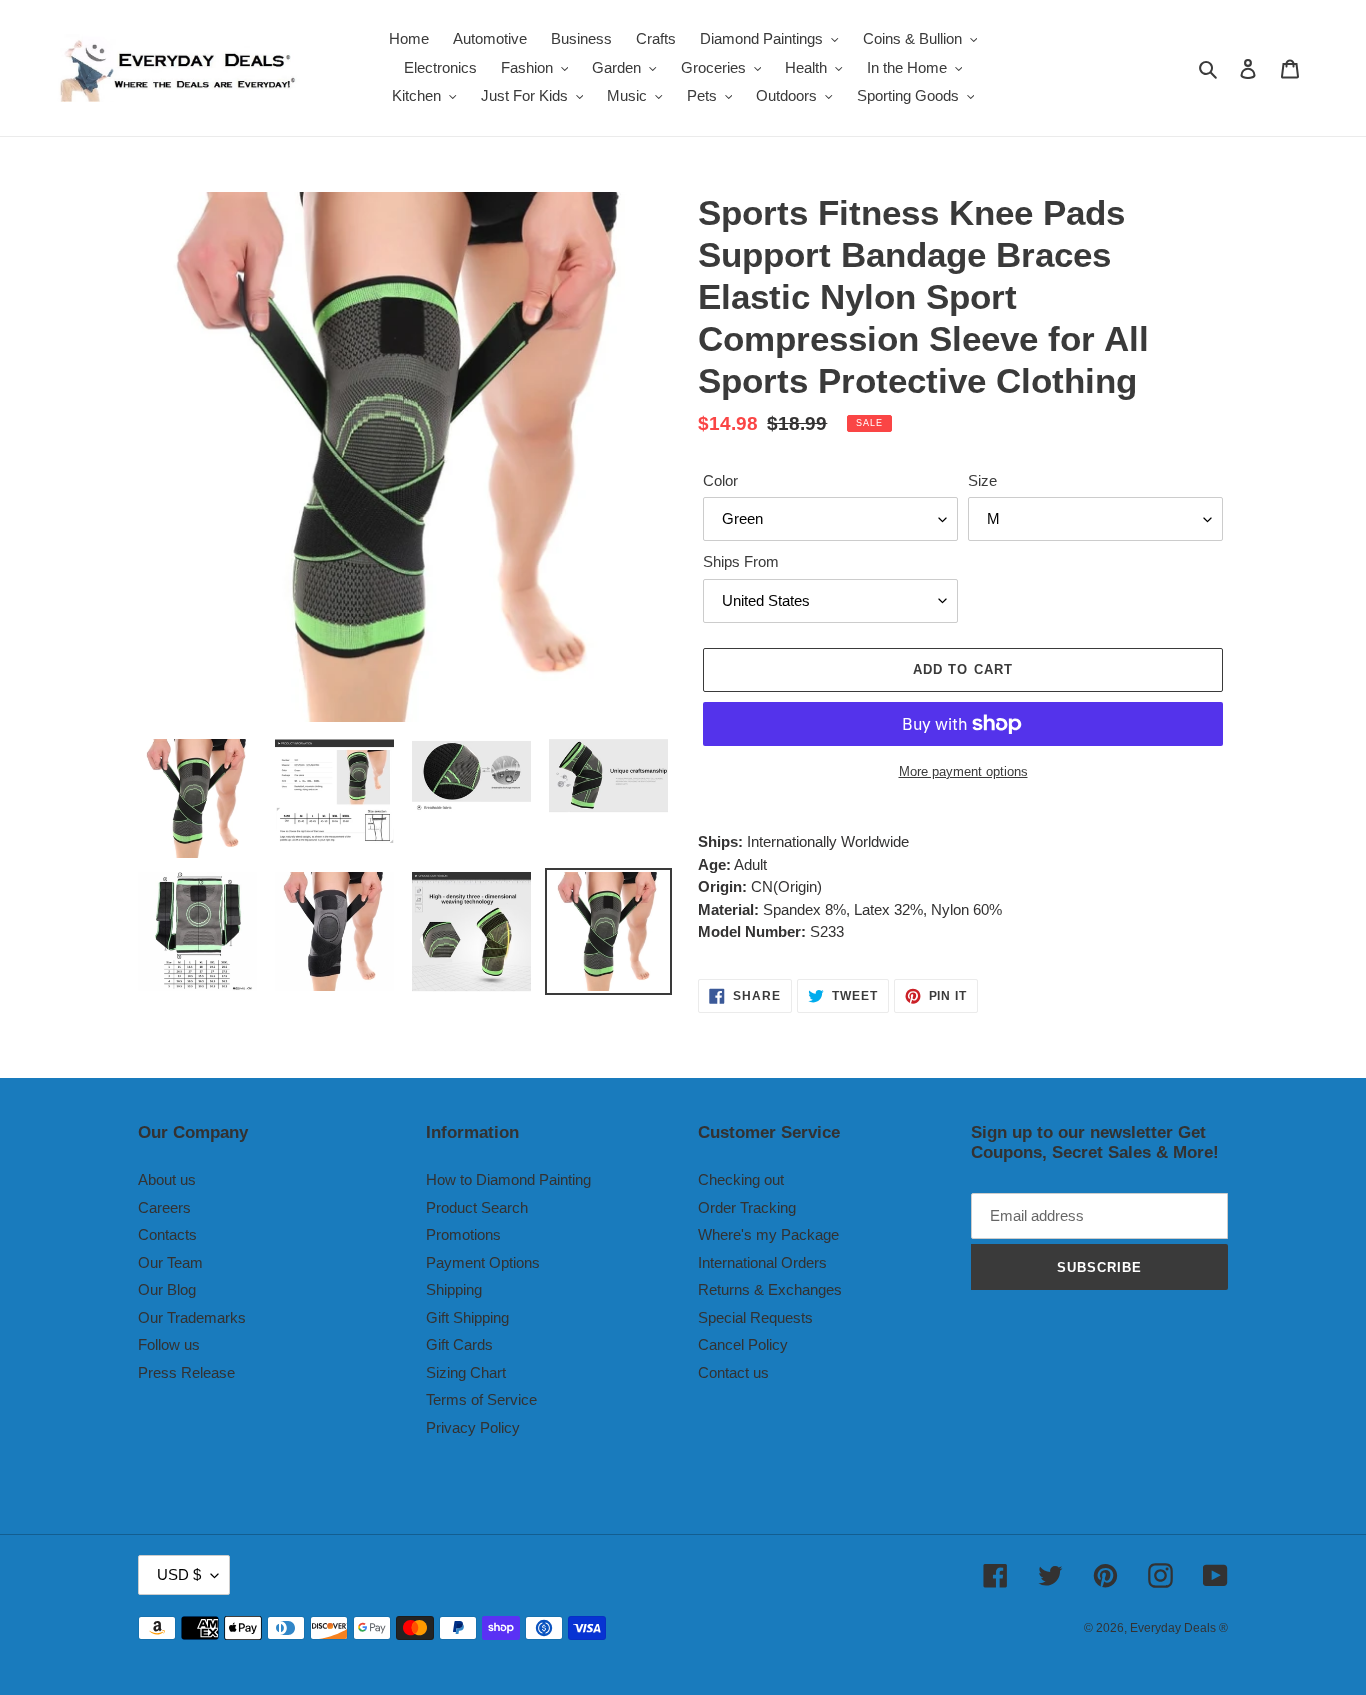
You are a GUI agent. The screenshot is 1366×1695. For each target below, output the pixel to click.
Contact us (733, 1372)
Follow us (169, 1344)
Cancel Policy (743, 1344)
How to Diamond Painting (508, 1179)
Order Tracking (747, 1207)
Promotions (463, 1234)
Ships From (741, 561)
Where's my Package (768, 1234)
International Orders (762, 1262)
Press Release (186, 1372)
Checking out (741, 1179)
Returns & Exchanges (770, 1289)
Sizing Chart (466, 1372)
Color (720, 480)
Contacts (167, 1234)
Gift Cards (459, 1344)
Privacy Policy (473, 1427)
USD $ (179, 1574)
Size (982, 480)
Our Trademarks (192, 1317)
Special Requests (755, 1317)
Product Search (477, 1207)
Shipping (454, 1289)
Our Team (170, 1262)
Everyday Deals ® (1179, 1628)
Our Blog (167, 1289)
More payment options (963, 771)
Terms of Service (481, 1399)
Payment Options (483, 1262)
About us (167, 1179)
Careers (164, 1207)
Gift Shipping (467, 1317)
